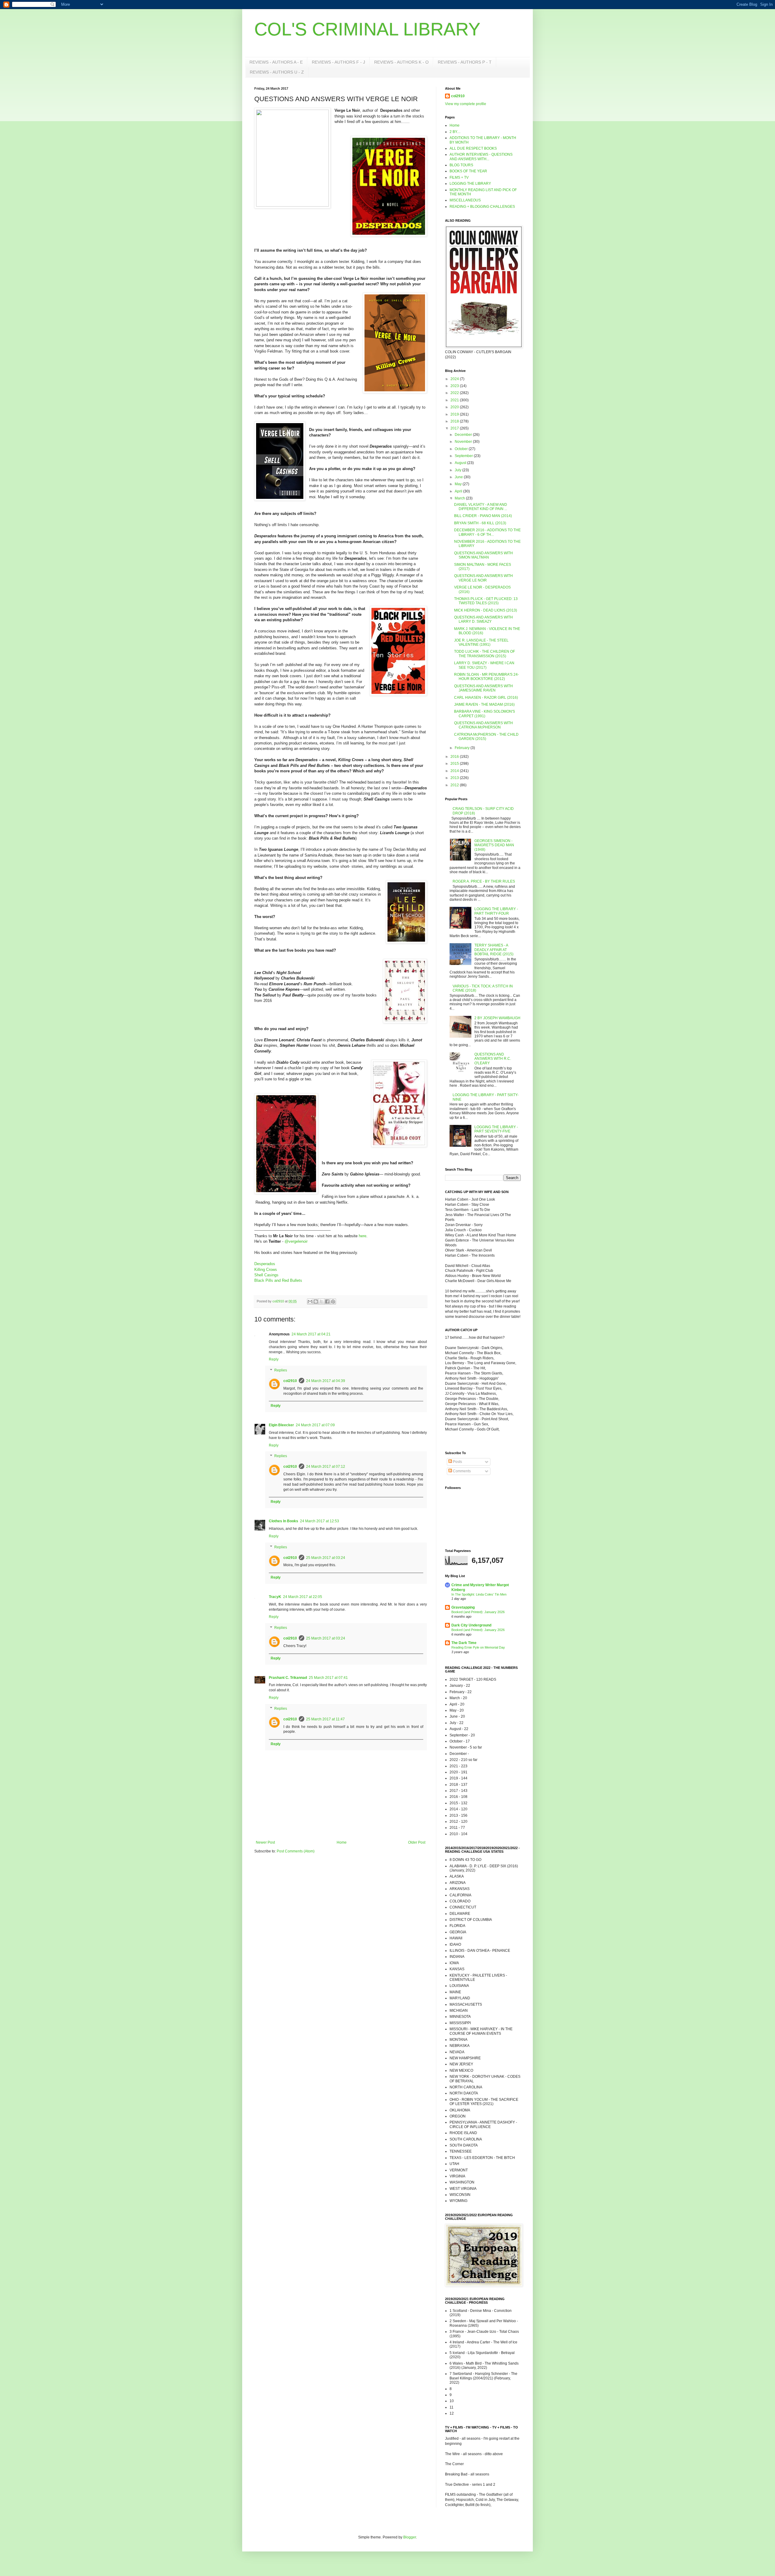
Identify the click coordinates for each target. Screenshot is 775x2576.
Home (342, 1842)
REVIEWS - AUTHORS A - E (276, 62)
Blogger (410, 2537)
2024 (455, 379)
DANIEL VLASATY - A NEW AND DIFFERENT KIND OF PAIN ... (481, 507)
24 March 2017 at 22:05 (303, 1597)
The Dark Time (464, 1643)
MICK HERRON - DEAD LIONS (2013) (486, 610)
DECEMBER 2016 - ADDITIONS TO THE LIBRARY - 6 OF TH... (487, 532)
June (459, 477)
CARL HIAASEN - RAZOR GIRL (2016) (486, 698)
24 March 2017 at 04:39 (326, 1381)
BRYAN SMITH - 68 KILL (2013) (480, 523)
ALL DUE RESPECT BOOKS (473, 148)
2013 (455, 778)
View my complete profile (466, 104)
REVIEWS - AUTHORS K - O (401, 62)
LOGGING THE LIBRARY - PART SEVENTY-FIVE (496, 1129)
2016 (455, 757)
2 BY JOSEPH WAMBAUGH (497, 1018)
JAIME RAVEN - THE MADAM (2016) (484, 705)
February (463, 748)
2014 (455, 771)
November (464, 442)
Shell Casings (266, 1275)
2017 (455, 428)
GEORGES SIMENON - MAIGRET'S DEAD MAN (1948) (494, 845)
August (461, 463)
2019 (455, 414)
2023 (455, 386)
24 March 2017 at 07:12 (326, 1467)
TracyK (275, 1597)
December (464, 435)
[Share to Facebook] (327, 1301)
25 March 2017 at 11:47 (325, 1719)
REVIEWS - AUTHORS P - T (465, 62)
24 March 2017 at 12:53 (320, 1521)
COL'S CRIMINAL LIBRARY (367, 29)
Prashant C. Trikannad (288, 1678)
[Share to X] (322, 1301)
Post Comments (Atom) (296, 1851)
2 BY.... (455, 132)
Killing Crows (266, 1270)
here (363, 1236)
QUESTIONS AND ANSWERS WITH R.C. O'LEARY (493, 1059)
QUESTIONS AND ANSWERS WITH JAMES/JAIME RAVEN (483, 688)
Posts (457, 1462)
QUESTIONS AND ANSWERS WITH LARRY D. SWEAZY (483, 619)
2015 (455, 764)
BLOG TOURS (461, 165)
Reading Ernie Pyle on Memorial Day (478, 1647)
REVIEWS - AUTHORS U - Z (277, 72)
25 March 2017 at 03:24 (326, 1558)
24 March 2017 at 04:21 (311, 1334)
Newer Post (265, 1842)
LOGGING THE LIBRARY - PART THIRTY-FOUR (496, 911)
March (460, 498)
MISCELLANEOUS (465, 200)
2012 (455, 785)
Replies (281, 1370)
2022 (455, 393)
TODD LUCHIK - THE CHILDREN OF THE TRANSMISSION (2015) (485, 654)
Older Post (417, 1842)
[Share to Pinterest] (333, 1301)
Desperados (265, 1264)
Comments (461, 1471)
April (459, 491)
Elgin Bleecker (281, 1425)
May (459, 484)
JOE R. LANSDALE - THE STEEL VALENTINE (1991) (481, 642)
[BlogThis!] (316, 1301)
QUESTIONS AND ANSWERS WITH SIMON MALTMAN (483, 555)
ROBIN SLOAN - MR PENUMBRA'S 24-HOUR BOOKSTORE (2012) (486, 677)
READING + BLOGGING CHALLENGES (482, 207)
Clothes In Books (284, 1521)
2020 (455, 407)
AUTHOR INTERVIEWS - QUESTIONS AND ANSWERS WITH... (481, 157)
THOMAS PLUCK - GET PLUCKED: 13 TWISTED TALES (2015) (486, 601)
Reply (274, 1359)
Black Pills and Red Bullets (278, 1280)
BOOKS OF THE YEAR (468, 171)
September (464, 456)
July (458, 470)
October (462, 449)
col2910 (290, 1381)
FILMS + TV (459, 177)
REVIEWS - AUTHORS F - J (338, 62)
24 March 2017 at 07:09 (315, 1425)
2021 (455, 400)
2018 (455, 421)
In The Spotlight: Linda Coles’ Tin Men (479, 1594)
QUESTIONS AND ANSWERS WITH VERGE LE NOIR (483, 578)
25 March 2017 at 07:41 (328, 1678)
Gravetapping (463, 1607)
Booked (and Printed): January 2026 (478, 1612)
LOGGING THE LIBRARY (470, 184)
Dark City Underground (471, 1625)
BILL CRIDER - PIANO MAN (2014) (483, 516)
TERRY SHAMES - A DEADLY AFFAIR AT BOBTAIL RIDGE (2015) (494, 950)
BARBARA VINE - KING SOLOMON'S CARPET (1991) (485, 714)
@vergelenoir (296, 1241)
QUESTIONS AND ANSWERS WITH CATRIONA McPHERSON (483, 725)
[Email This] (310, 1301)
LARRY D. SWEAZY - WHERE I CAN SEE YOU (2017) (484, 665)
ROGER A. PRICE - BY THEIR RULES (484, 881)
